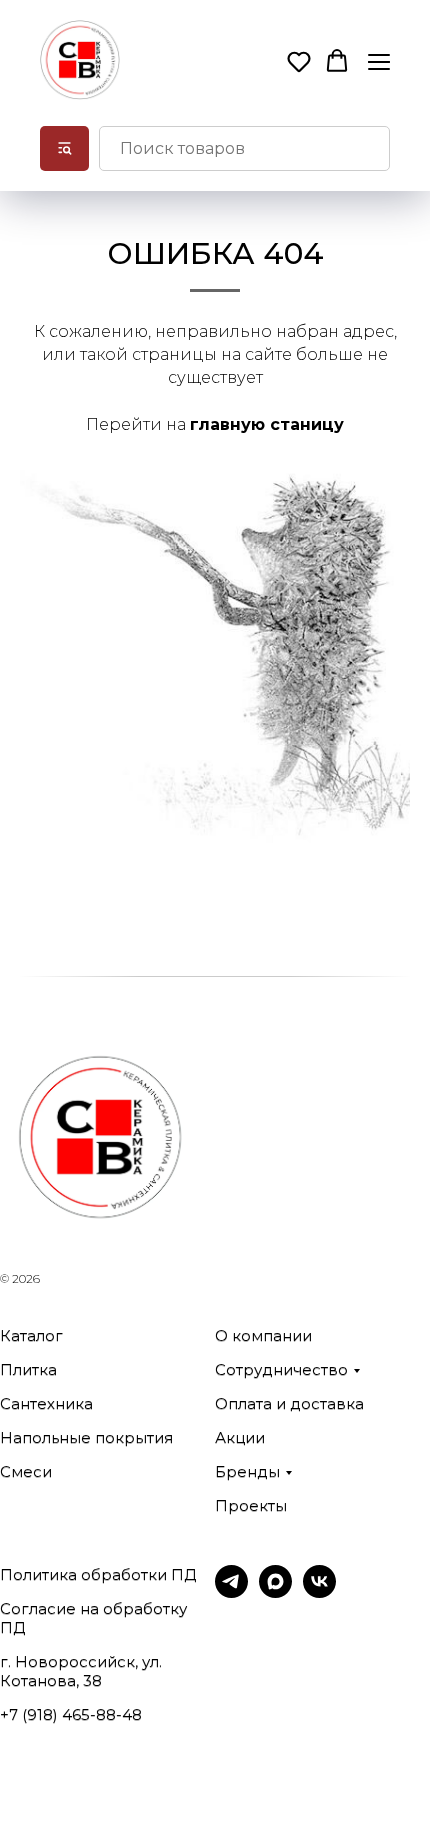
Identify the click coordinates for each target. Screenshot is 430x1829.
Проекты (251, 1505)
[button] (299, 61)
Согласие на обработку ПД (93, 1618)
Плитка (28, 1369)
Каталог (31, 1335)
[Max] (275, 1592)
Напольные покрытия (86, 1437)
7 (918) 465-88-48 (75, 1714)
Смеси (26, 1471)
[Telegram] (231, 1592)
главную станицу (267, 424)
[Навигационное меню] (379, 61)
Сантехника (46, 1403)
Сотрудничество (281, 1369)
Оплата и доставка (289, 1403)
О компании (263, 1335)
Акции (240, 1437)
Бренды (247, 1471)
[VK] (319, 1592)
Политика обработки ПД (98, 1574)
